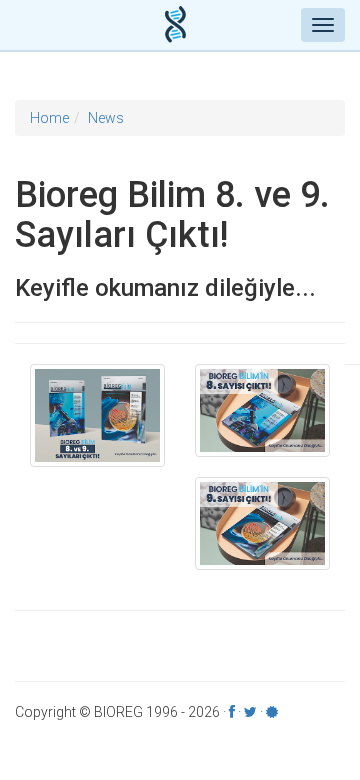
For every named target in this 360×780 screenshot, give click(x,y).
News (106, 118)
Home (49, 118)
